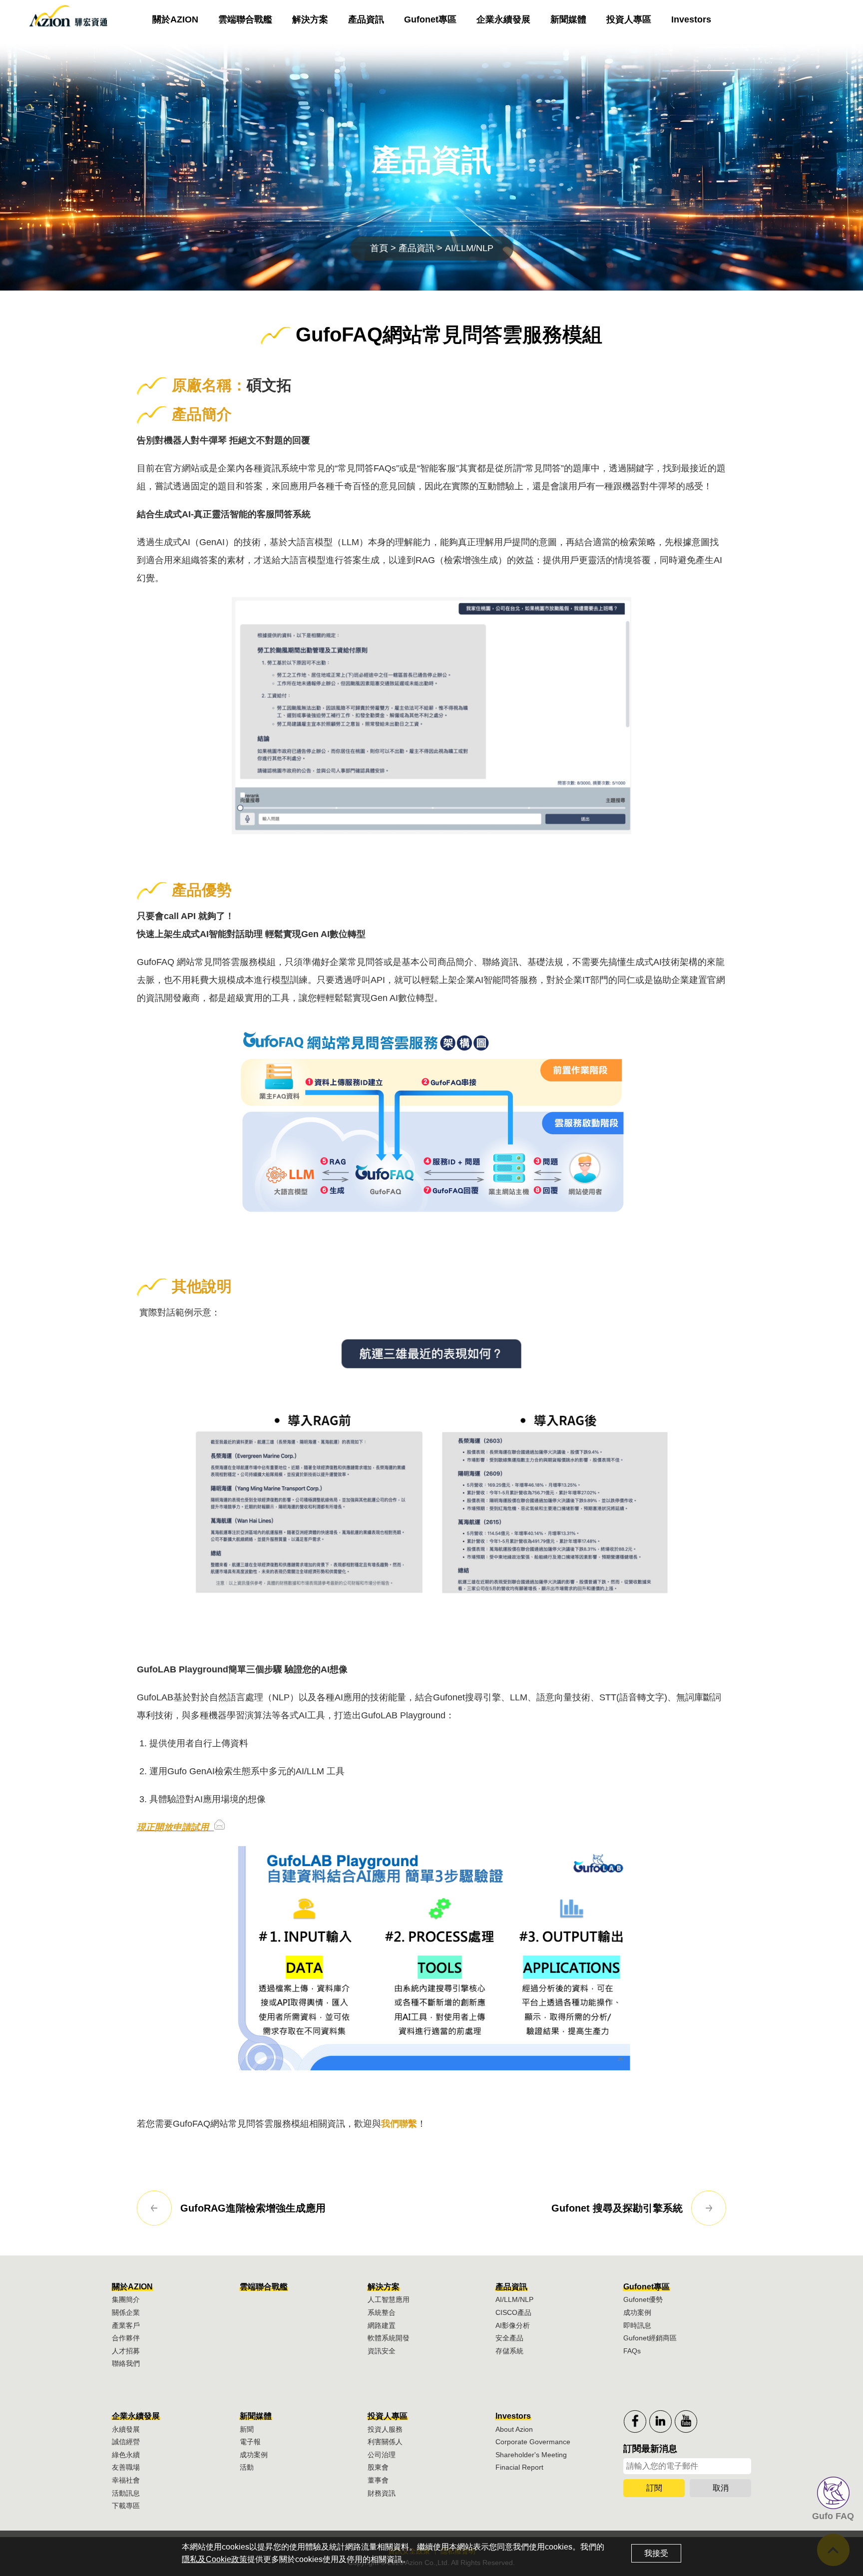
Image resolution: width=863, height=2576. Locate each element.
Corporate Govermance (533, 2442)
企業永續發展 (503, 19)
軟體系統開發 (389, 2338)
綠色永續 (126, 2455)
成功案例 (637, 2312)
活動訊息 (126, 2493)
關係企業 (126, 2312)
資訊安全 (382, 2351)
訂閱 (654, 2488)
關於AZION (175, 19)
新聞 (247, 2429)
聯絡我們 (126, 2363)
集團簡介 (126, 2299)
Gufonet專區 (430, 19)
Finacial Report (519, 2467)
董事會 (378, 2480)
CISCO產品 (513, 2312)
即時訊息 (637, 2325)
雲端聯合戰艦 (245, 19)
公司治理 (382, 2455)
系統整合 (382, 2312)
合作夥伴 (126, 2338)
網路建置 (382, 2325)
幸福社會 (126, 2480)
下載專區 (126, 2506)
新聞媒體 (568, 19)
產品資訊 (366, 19)
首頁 (379, 248)
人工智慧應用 (389, 2299)
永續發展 (126, 2429)
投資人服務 (385, 2429)
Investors (691, 19)
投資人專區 (629, 19)
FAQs (632, 2351)
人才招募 (126, 2351)
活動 (247, 2467)
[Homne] (67, 19)
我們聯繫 (399, 2124)
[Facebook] (635, 2421)
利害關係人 (385, 2442)
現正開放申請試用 (174, 1827)
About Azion (514, 2429)
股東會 (378, 2467)
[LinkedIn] (660, 2421)
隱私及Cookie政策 (215, 2559)
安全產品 (509, 2338)
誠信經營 (126, 2442)
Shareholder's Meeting (531, 2455)
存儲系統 (509, 2351)
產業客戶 (126, 2325)
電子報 (250, 2442)
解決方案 (310, 19)
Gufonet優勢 (643, 2299)
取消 (721, 2488)
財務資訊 (382, 2493)
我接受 (656, 2553)
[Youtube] (686, 2421)
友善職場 (126, 2467)
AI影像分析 (513, 2325)
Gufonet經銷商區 (650, 2338)
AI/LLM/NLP (514, 2299)
